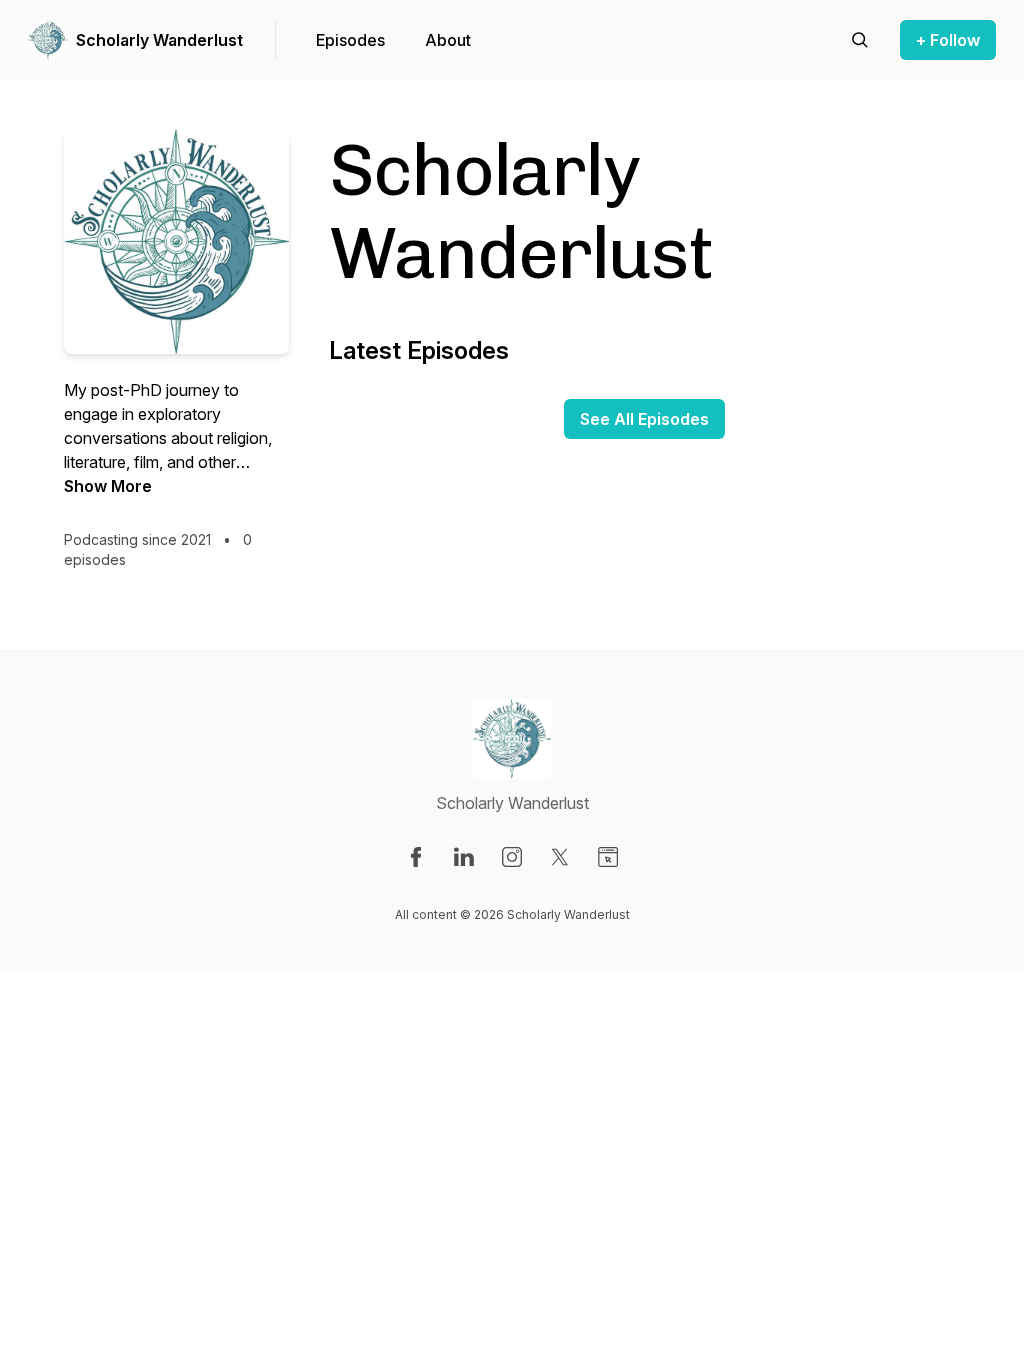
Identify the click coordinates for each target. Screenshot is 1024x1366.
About (448, 40)
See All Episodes (644, 419)
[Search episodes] (860, 40)
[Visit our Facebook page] (416, 857)
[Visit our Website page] (608, 857)
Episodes (350, 40)
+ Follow (948, 40)
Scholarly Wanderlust (159, 40)
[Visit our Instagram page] (512, 857)
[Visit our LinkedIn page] (464, 857)
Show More (108, 486)
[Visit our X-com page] (560, 857)
